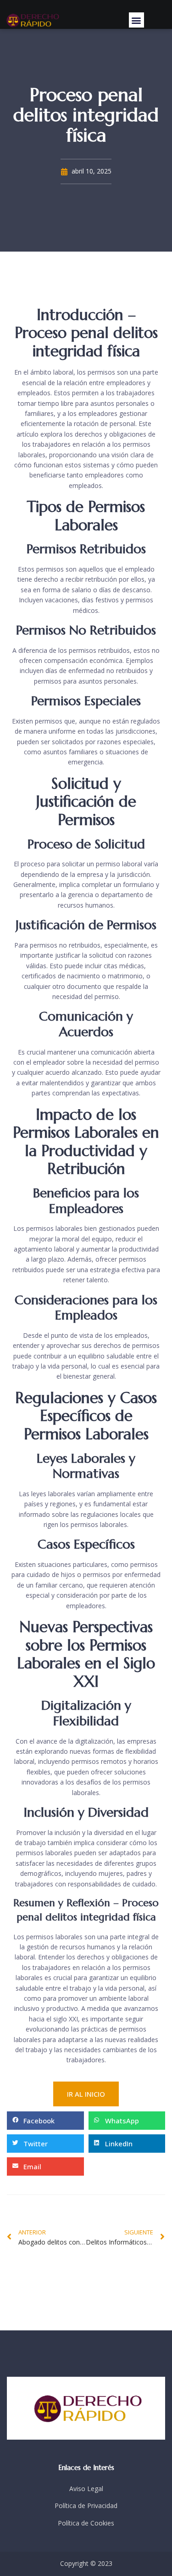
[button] (136, 20)
